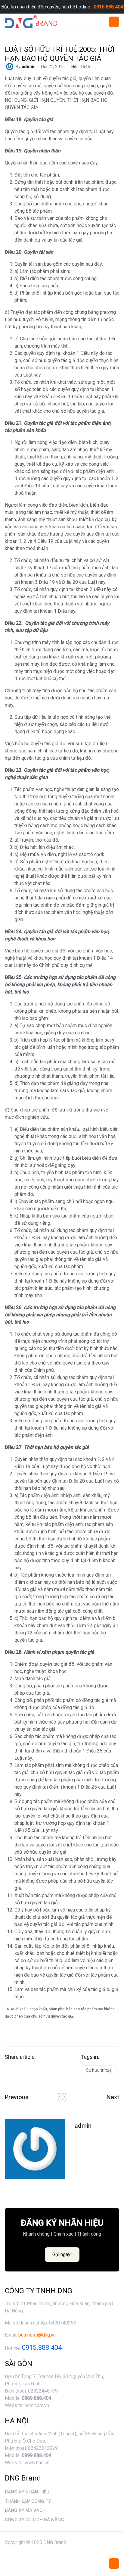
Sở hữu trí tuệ (99, 2070)
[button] (114, 22)
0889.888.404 (36, 2398)
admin (83, 2126)
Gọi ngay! (62, 2254)
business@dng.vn (37, 2335)
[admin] (10, 66)
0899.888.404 (36, 2455)
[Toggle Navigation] (114, 2563)
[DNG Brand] (31, 22)
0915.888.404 (108, 7)
